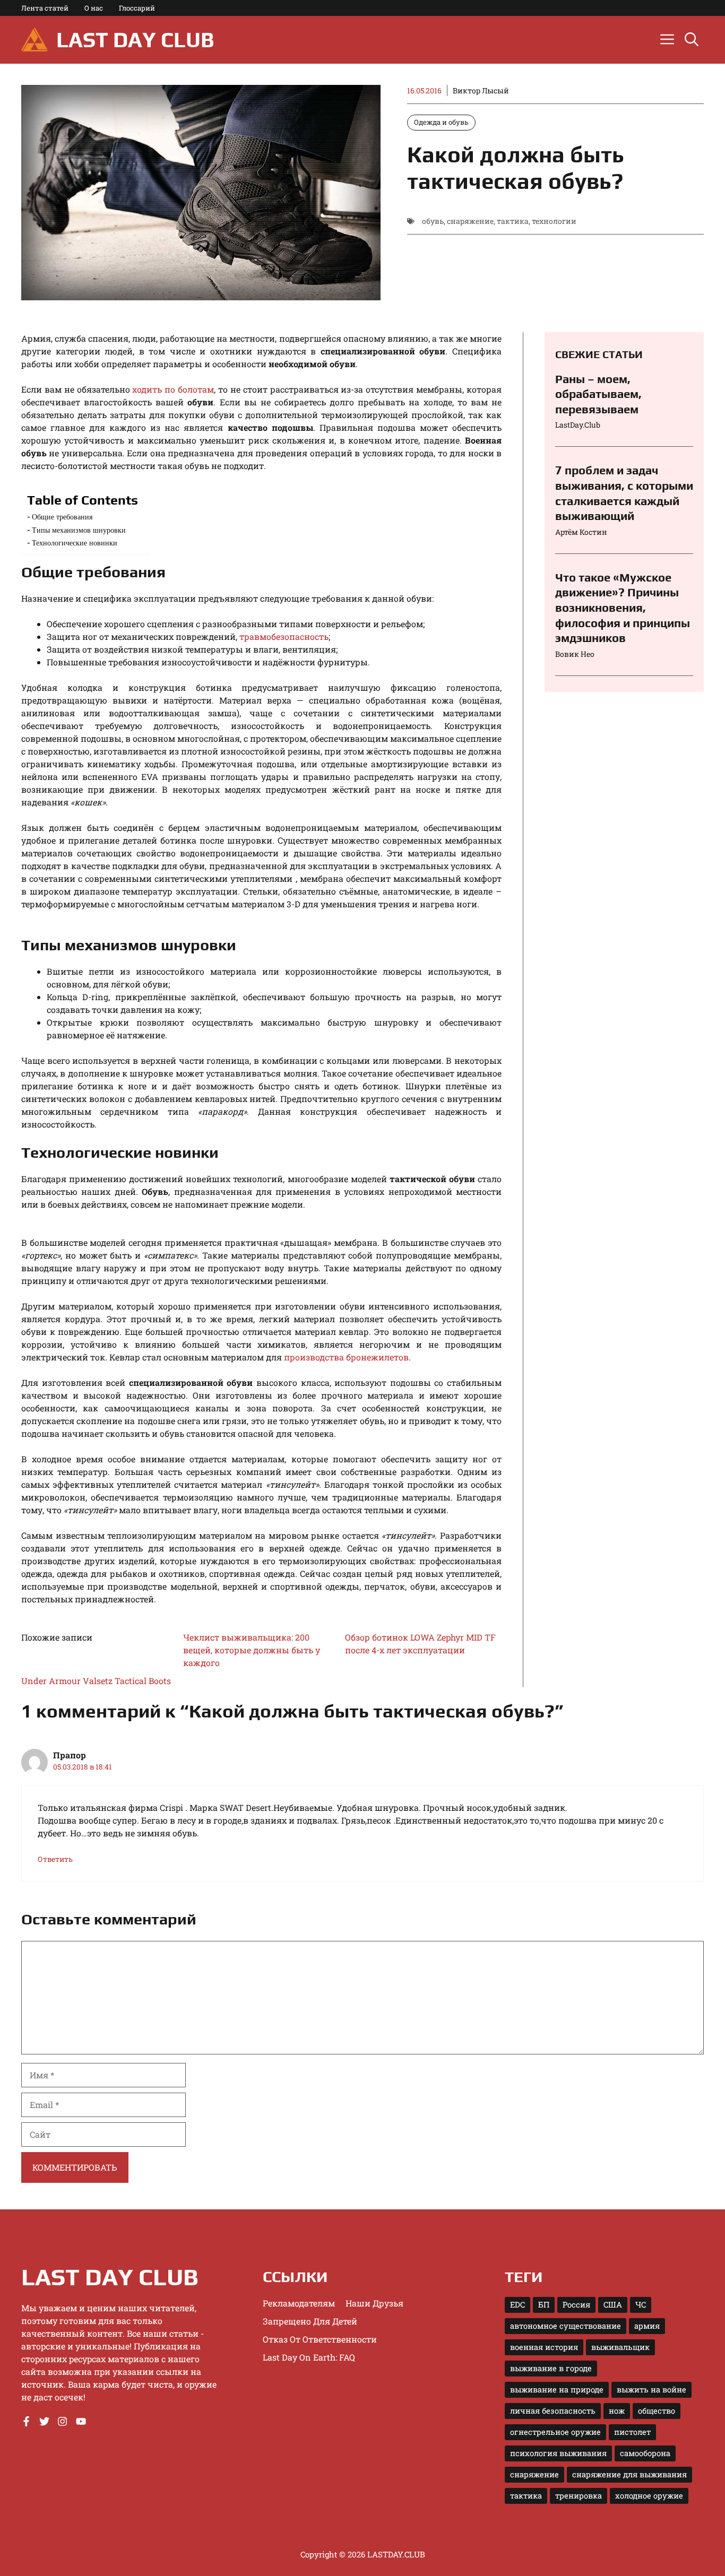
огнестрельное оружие (555, 2432)
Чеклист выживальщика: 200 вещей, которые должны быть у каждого (252, 1650)
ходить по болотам (173, 389)
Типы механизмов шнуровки (79, 530)
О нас (94, 8)
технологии (554, 221)
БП (544, 2305)
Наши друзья (374, 2303)
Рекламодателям (299, 2303)
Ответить (55, 1859)
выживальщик (620, 2347)
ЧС (641, 2305)
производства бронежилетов (346, 1357)
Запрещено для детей (310, 2321)
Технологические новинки (75, 543)
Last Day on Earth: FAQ (309, 2357)
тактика (513, 221)
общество (657, 2411)
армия (647, 2326)
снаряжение (470, 221)
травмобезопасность (284, 636)
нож (617, 2411)
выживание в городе (551, 2368)
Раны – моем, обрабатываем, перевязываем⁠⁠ (598, 394)
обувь (433, 221)
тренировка (579, 2496)
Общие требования (62, 517)
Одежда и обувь (441, 122)
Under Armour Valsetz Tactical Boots (96, 1681)
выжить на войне (651, 2389)
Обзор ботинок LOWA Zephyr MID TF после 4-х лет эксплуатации (420, 1643)
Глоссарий (137, 8)
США (613, 2305)
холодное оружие (649, 2496)
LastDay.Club (578, 425)
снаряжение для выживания (629, 2474)
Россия (576, 2305)
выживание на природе (557, 2389)
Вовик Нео (575, 654)
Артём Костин (581, 532)
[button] (692, 40)
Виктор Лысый (481, 90)
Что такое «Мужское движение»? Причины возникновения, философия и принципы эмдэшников (623, 608)
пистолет (632, 2432)
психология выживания (558, 2453)
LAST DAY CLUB (135, 40)
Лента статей (45, 8)
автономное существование (566, 2326)
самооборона (645, 2453)
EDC (517, 2305)
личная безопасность (553, 2411)
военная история (544, 2347)
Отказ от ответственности (320, 2339)
